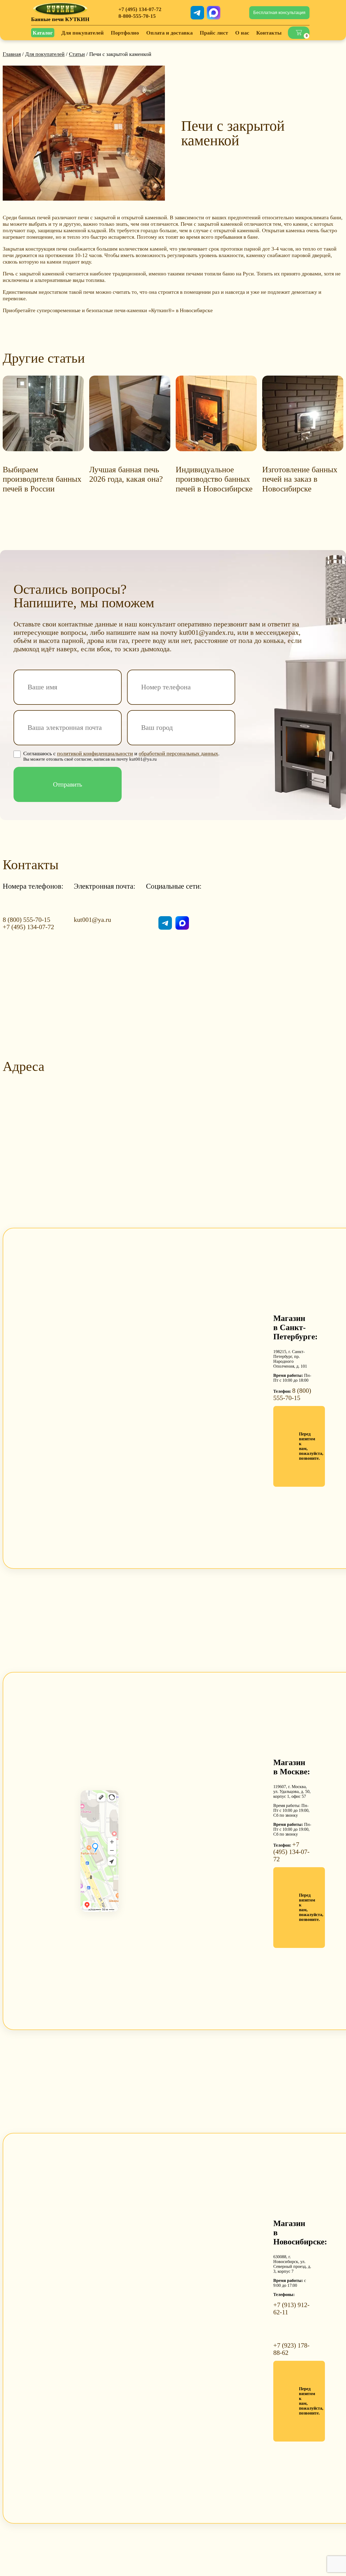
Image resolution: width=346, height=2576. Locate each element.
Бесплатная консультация (279, 13)
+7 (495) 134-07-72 (140, 9)
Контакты (269, 33)
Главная (12, 54)
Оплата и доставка (169, 33)
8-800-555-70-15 (137, 16)
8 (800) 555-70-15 (26, 920)
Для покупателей (45, 54)
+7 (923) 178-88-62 (291, 2349)
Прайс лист (214, 33)
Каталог (43, 33)
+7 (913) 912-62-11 (291, 2309)
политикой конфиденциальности (95, 753)
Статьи (77, 54)
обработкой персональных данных (178, 753)
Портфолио (125, 33)
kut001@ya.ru (92, 920)
